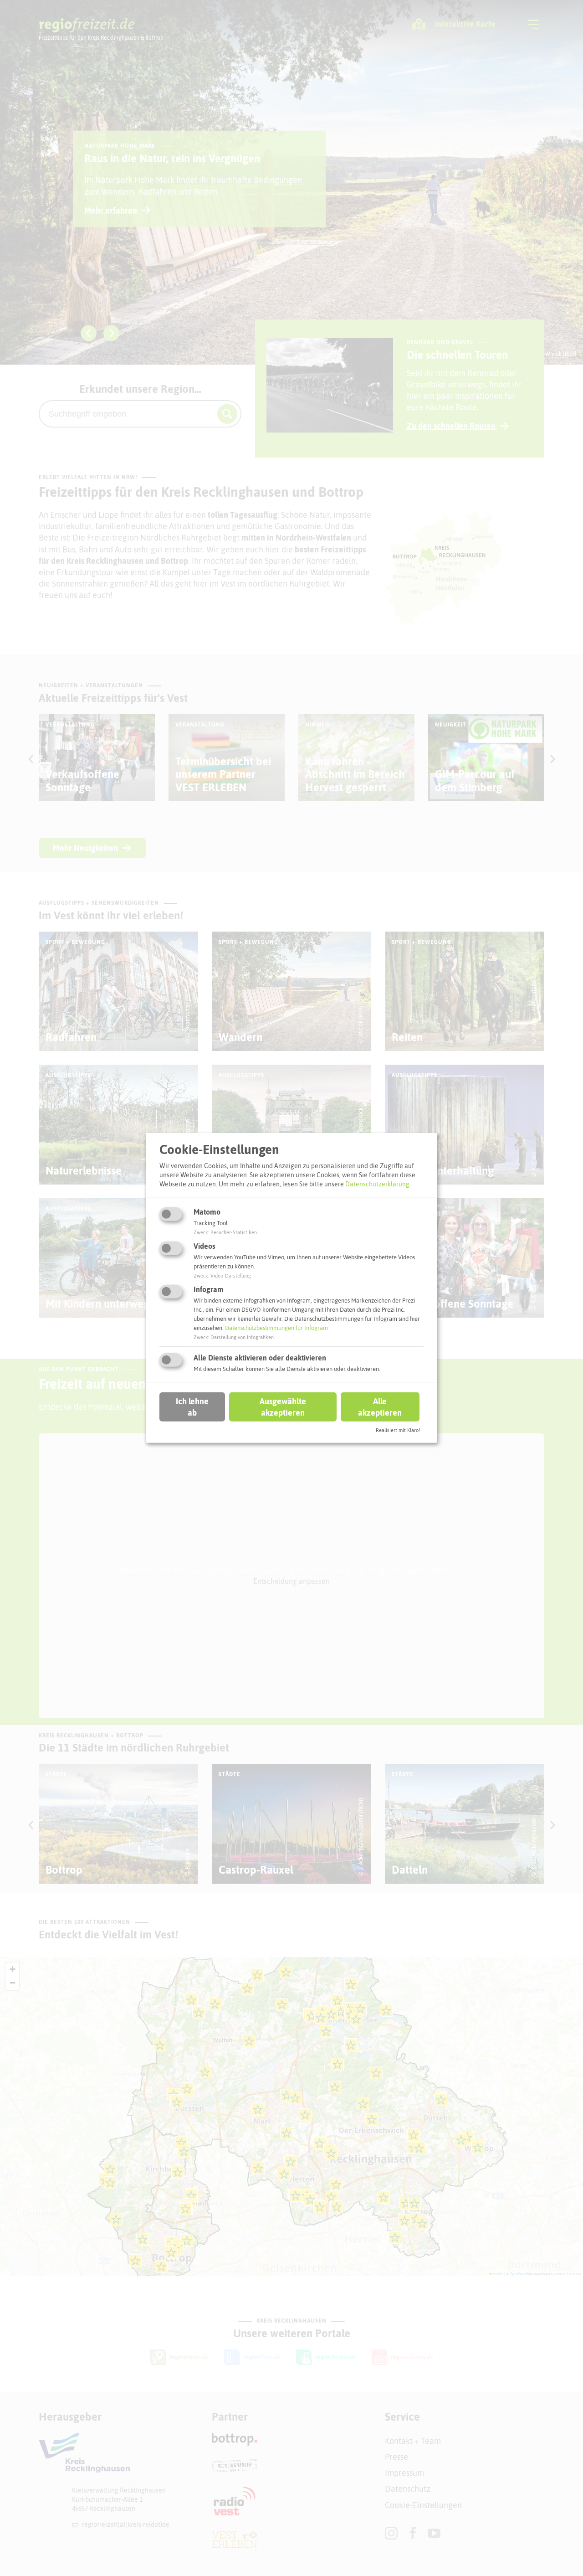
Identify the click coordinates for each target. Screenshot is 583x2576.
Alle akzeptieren (380, 1406)
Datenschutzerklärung (377, 1184)
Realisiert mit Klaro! (398, 1430)
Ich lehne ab (192, 1406)
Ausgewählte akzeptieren (283, 1406)
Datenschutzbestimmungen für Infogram (276, 1328)
